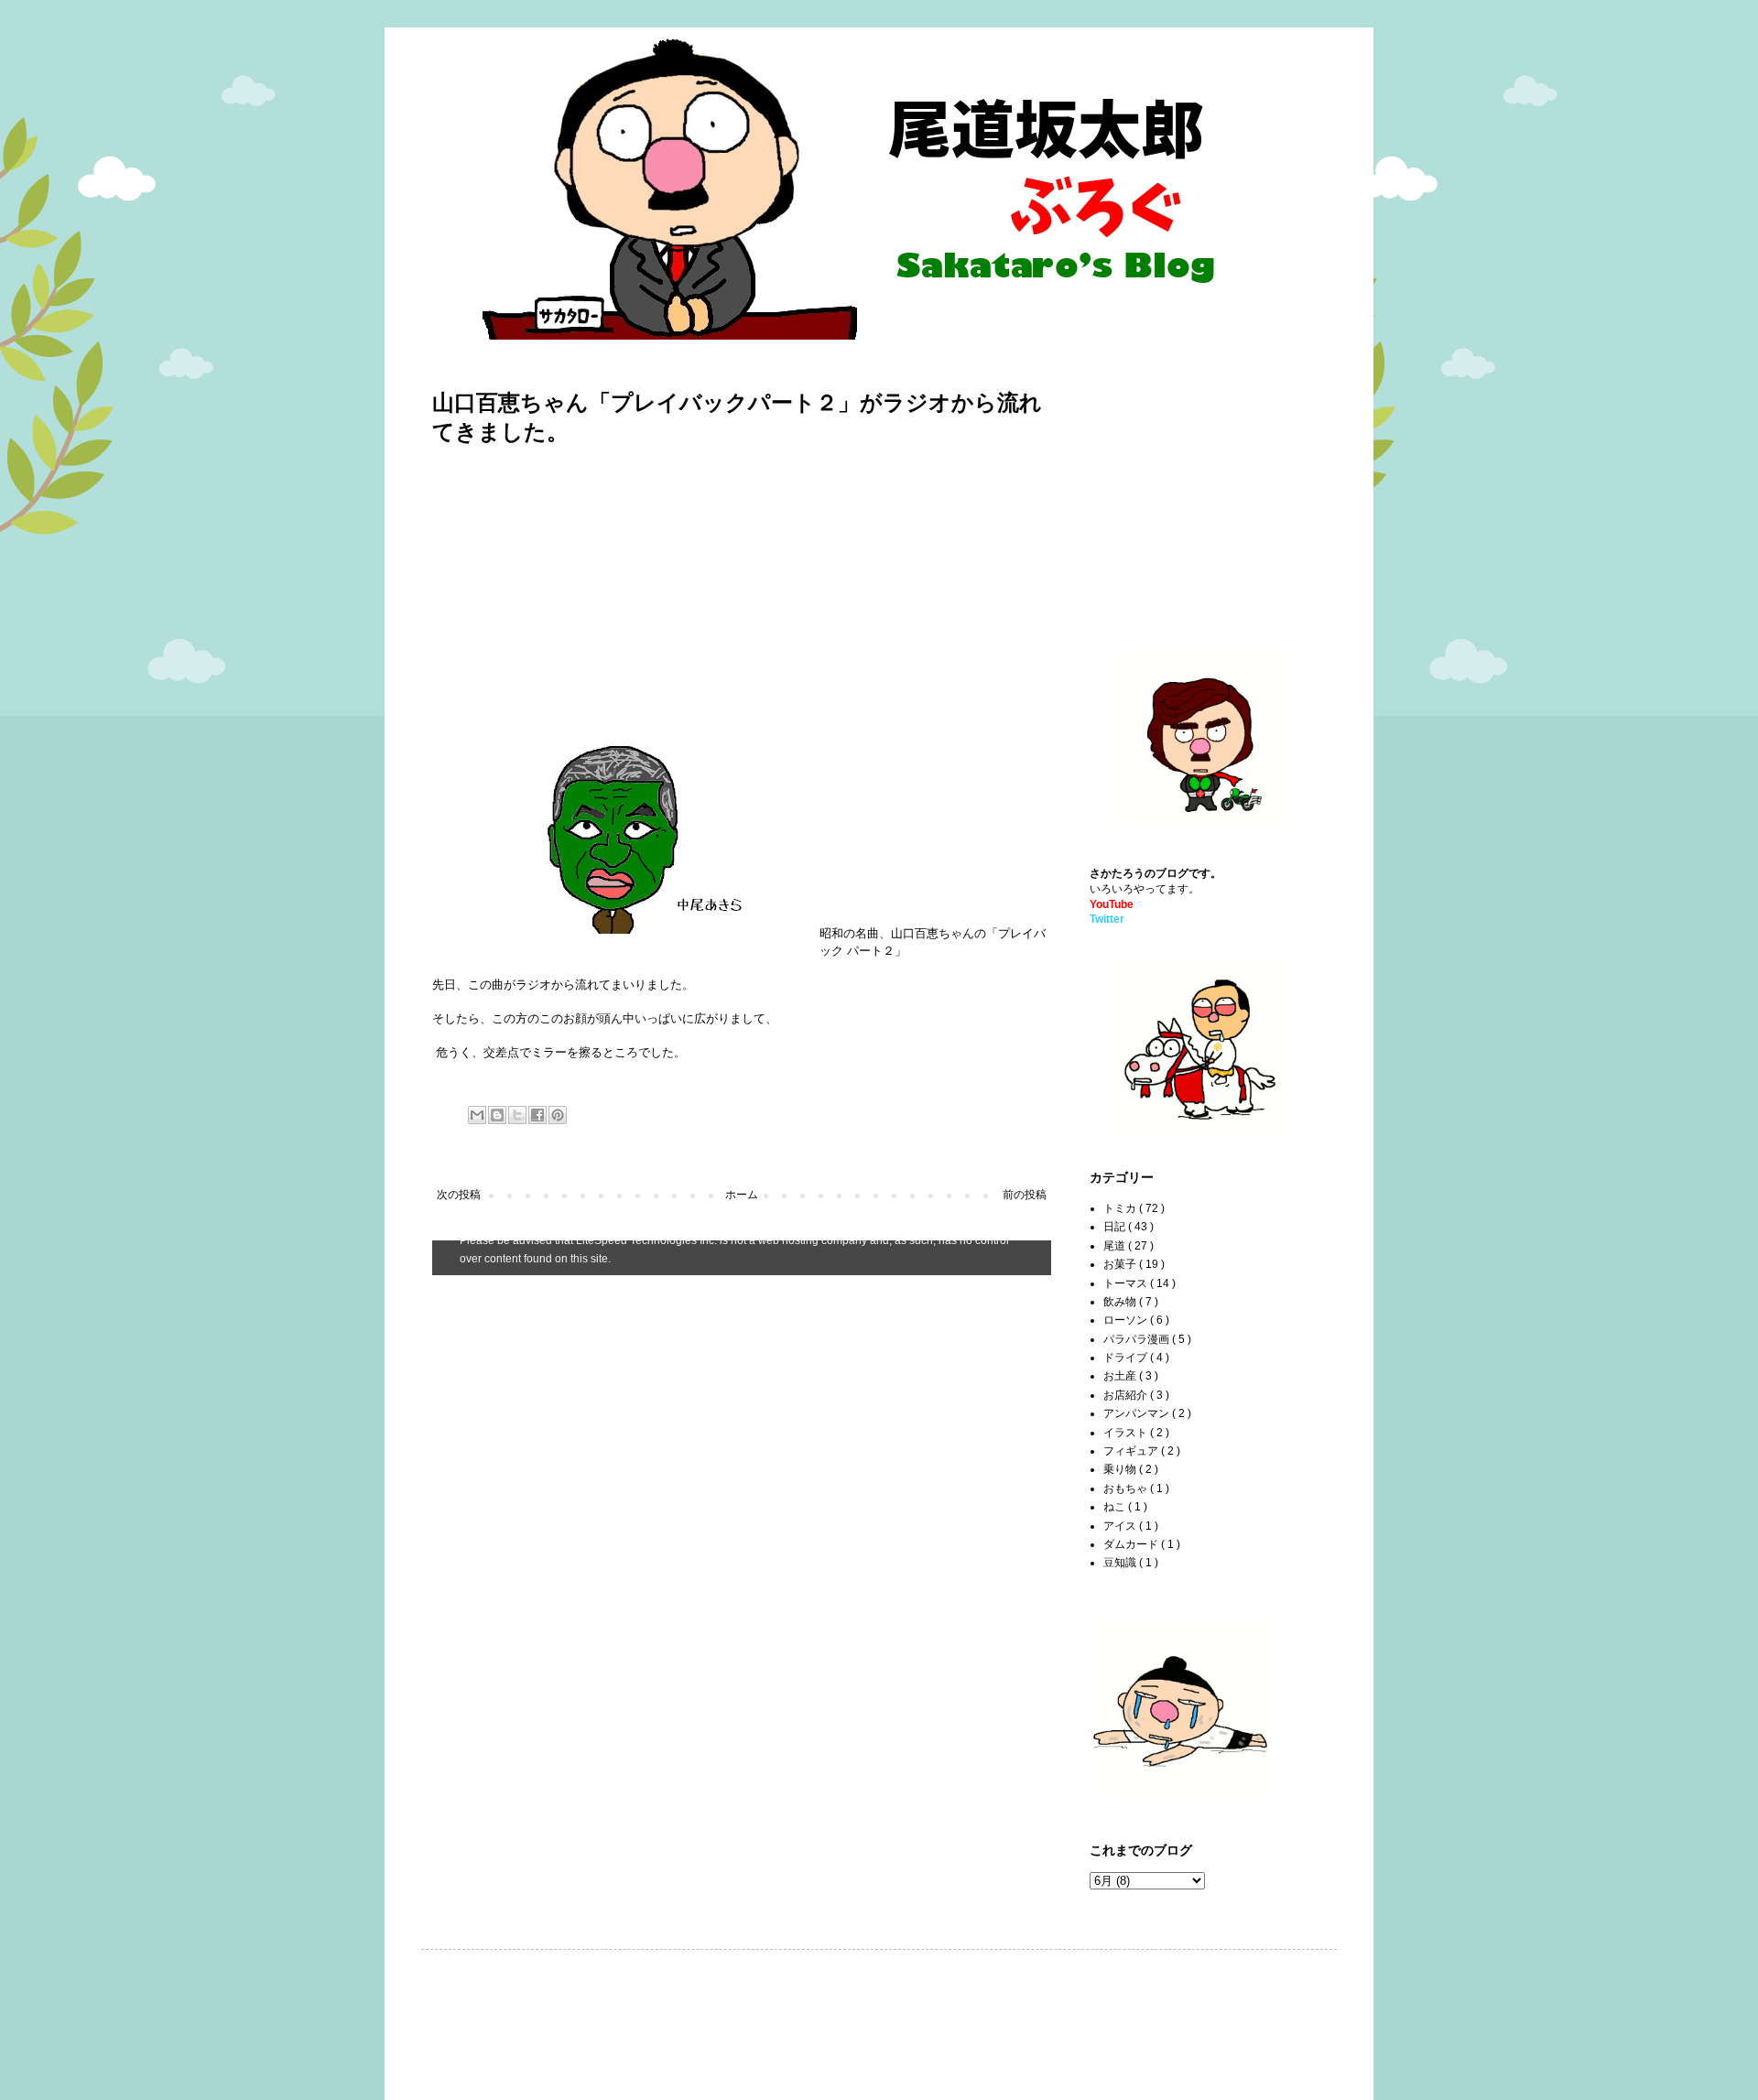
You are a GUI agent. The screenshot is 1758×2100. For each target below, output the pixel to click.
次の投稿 (459, 1195)
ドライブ (1127, 1358)
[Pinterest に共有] (558, 1115)
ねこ (1116, 1507)
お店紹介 (1127, 1395)
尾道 (1116, 1246)
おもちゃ (1127, 1488)
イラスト (1127, 1433)
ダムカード (1132, 1544)
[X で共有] (517, 1115)
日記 (1116, 1227)
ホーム (742, 1195)
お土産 (1121, 1376)
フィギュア (1132, 1451)
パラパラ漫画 (1138, 1339)
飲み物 (1121, 1302)
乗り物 (1121, 1469)
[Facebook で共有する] (537, 1115)
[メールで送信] (477, 1115)
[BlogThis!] (497, 1115)
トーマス (1127, 1283)
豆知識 (1121, 1563)
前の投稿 (1025, 1195)
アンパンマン (1138, 1413)
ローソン (1127, 1320)
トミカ (1121, 1208)
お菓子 (1121, 1264)
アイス (1121, 1526)
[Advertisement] (586, 590)
